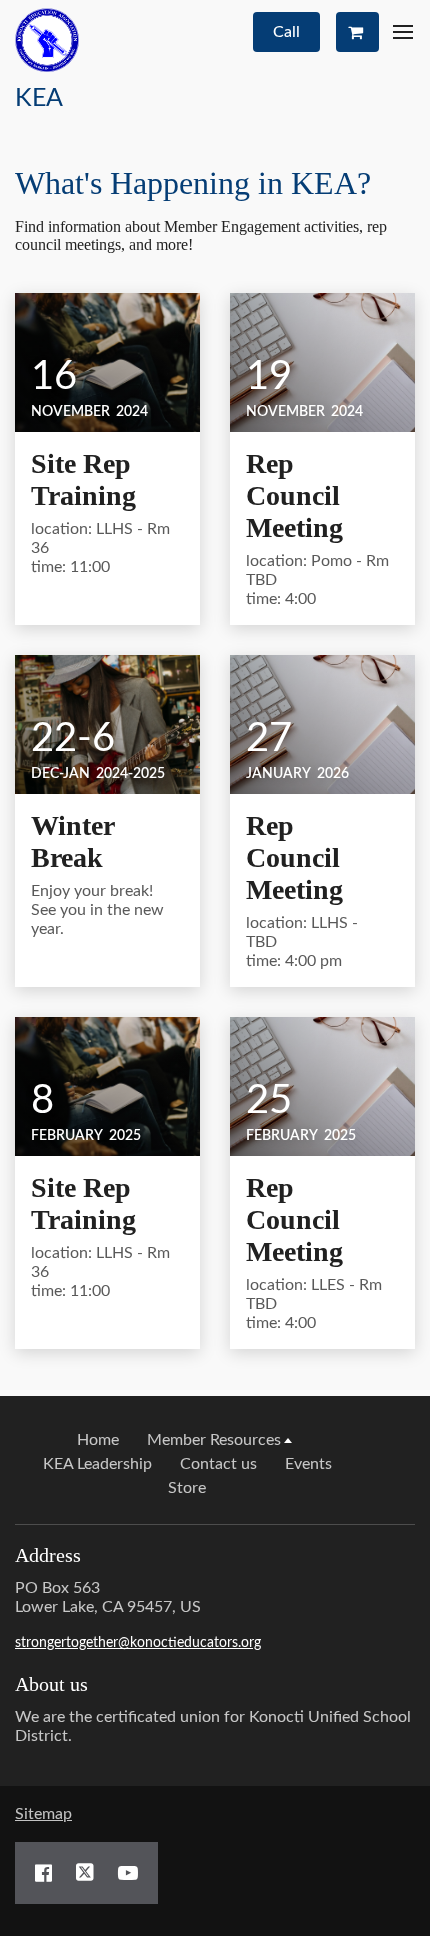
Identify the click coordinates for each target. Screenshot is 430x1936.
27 (269, 739)
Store (187, 1488)
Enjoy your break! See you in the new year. (97, 910)
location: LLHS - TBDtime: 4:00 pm (302, 942)
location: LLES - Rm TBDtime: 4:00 (314, 1304)
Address (48, 1555)
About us (51, 1684)
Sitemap (43, 1814)
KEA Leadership (97, 1464)
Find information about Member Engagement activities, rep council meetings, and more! (201, 235)
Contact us (218, 1464)
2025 (125, 1136)
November (70, 412)
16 (54, 377)
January (278, 774)
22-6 (73, 739)
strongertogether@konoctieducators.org (138, 1643)
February (67, 1136)
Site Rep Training (83, 479)
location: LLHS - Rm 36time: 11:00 (100, 548)
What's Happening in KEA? (193, 183)
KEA (39, 98)
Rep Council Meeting (294, 495)
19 (269, 377)
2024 (132, 412)
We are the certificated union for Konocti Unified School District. (213, 1726)
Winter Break (72, 841)
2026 (333, 774)
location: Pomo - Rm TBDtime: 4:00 (317, 580)
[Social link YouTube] (128, 1873)
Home (98, 1440)
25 (269, 1101)
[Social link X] (85, 1873)
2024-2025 (130, 774)
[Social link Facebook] (43, 1873)
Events (308, 1464)
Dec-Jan (60, 774)
